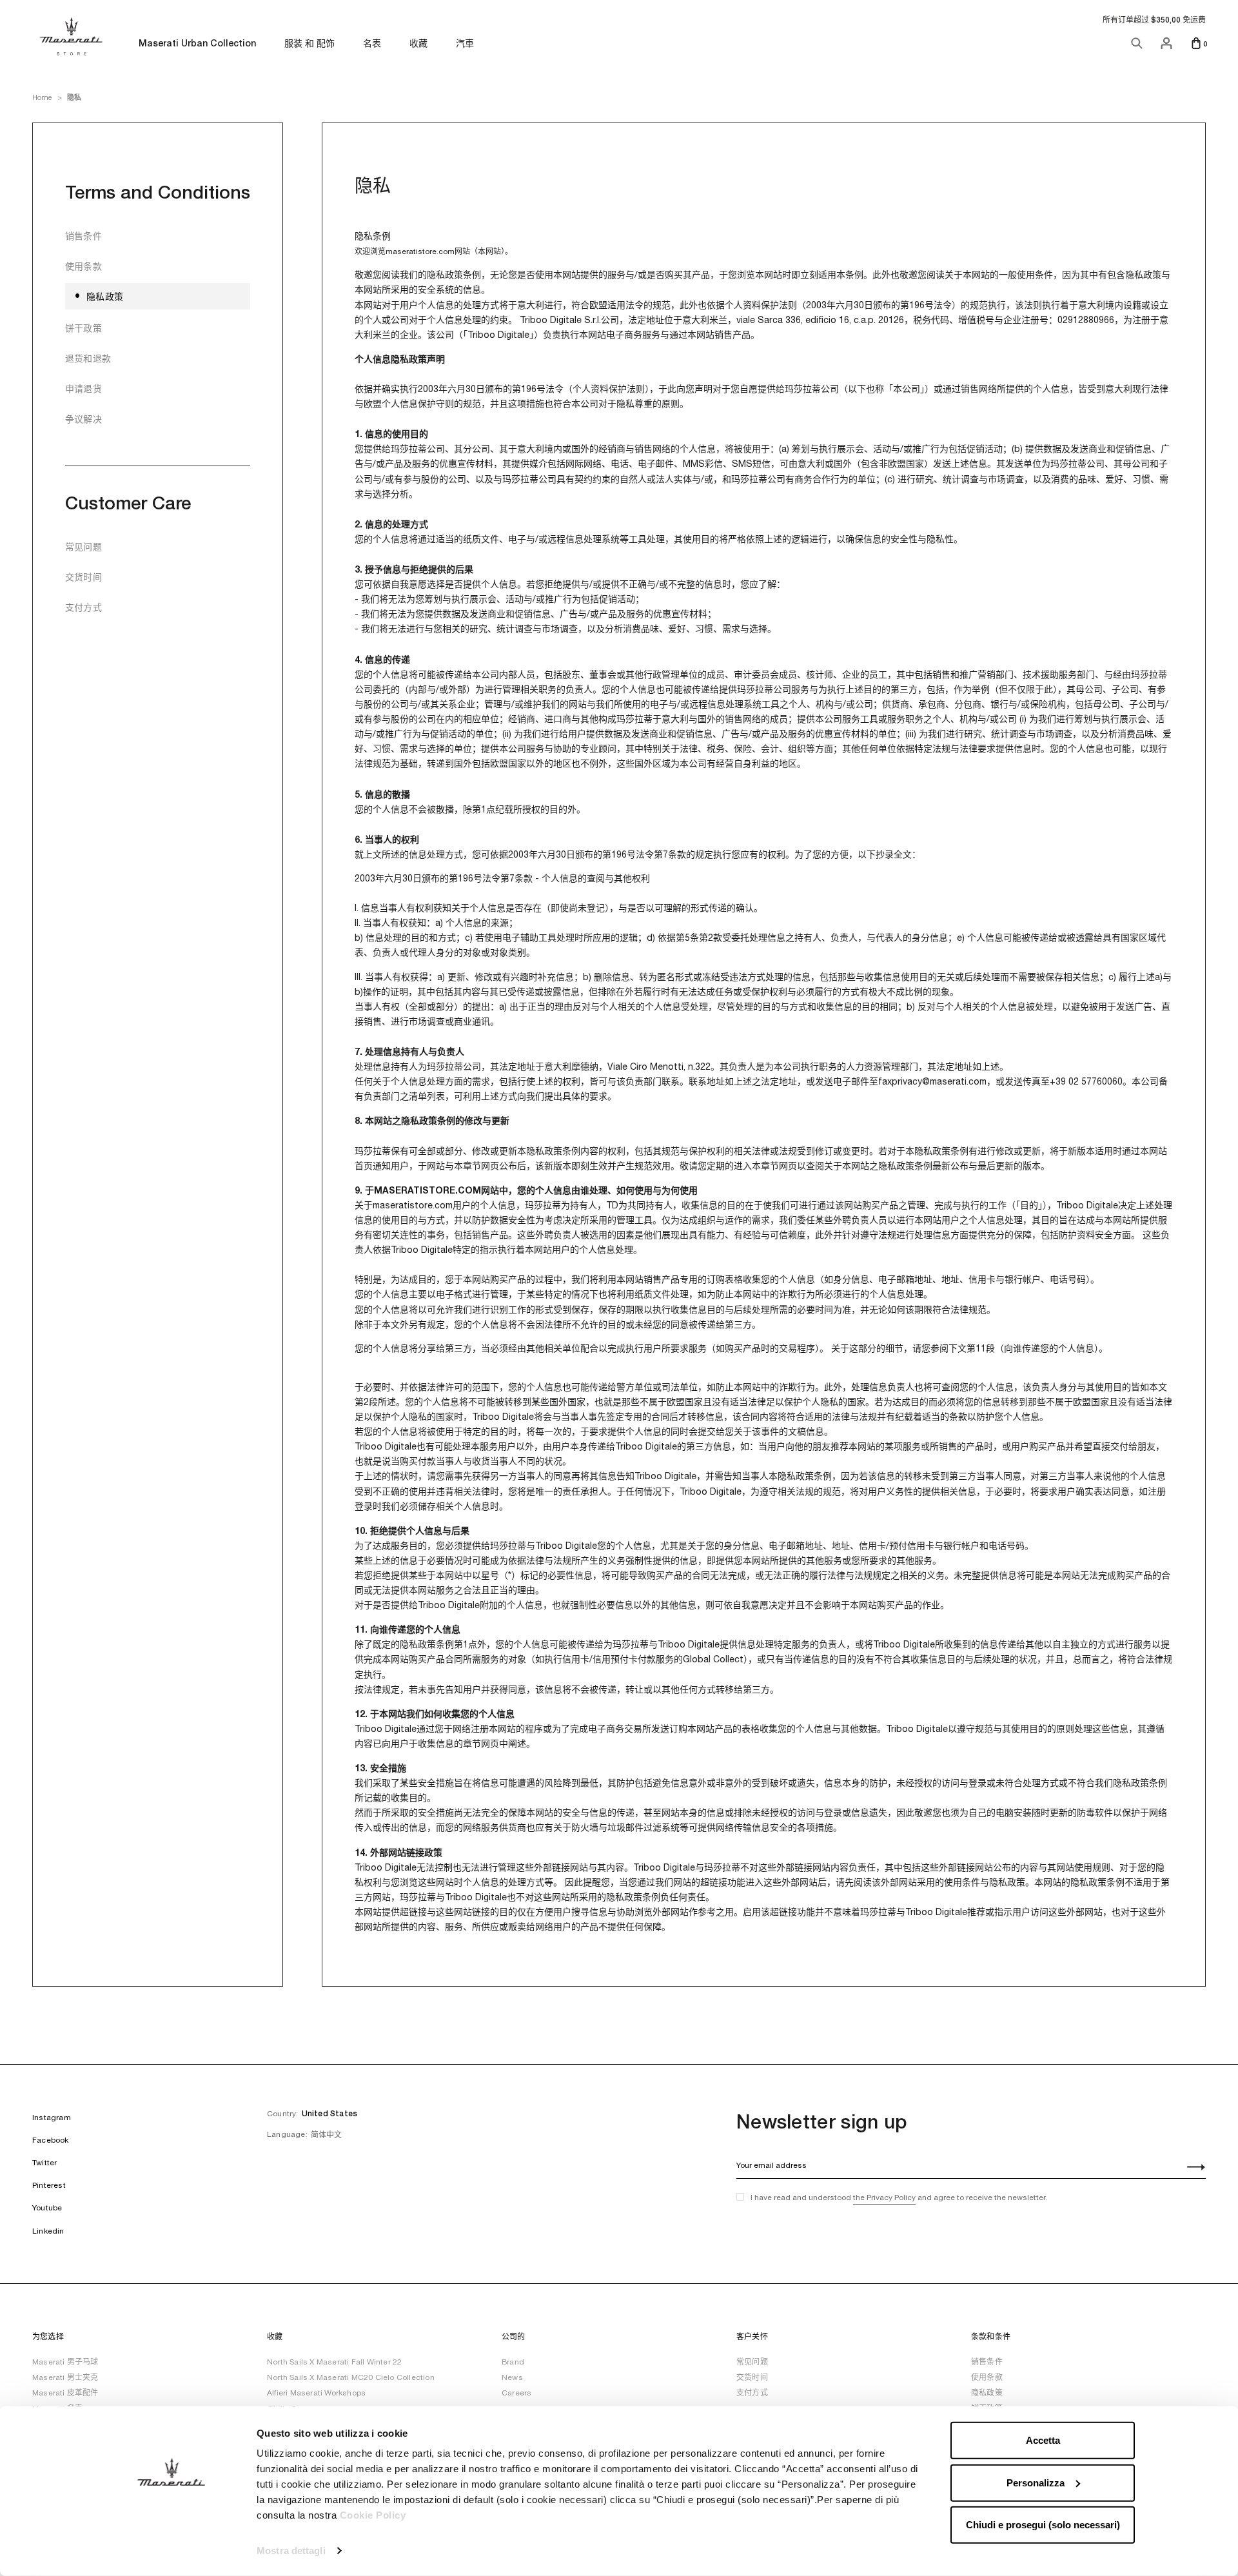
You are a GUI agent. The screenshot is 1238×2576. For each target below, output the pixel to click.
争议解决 (84, 419)
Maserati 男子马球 (65, 2362)
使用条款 (84, 266)
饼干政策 (84, 328)
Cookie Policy (373, 2515)
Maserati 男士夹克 (65, 2377)
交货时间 (84, 577)
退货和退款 (88, 359)
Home (42, 97)
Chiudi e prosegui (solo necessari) (1043, 2525)
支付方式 (84, 607)
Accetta (1043, 2440)
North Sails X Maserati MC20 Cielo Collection (351, 2377)
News (512, 2377)
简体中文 (326, 2135)
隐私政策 (105, 297)
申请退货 (84, 389)
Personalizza (1036, 2482)
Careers (516, 2393)
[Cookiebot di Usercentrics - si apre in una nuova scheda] (171, 2551)
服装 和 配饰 (309, 44)
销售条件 (84, 236)
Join (1189, 2168)
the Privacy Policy (884, 2197)
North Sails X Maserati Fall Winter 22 (334, 2362)
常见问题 (84, 547)
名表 (372, 43)
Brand (513, 2362)
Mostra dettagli (291, 2551)
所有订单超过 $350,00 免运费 (1154, 20)
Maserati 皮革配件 (65, 2393)
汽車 (465, 44)
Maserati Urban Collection (197, 44)
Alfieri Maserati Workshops (316, 2393)
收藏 (418, 44)
